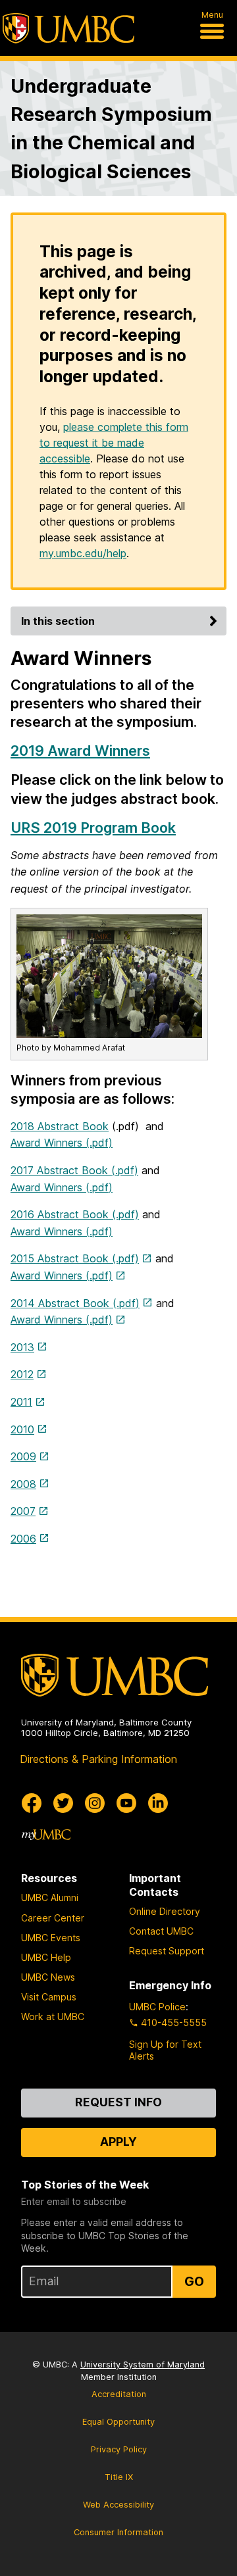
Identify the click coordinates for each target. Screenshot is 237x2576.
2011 (21, 1402)
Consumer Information (118, 2532)
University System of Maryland (143, 2365)
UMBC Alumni (50, 1897)
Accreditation (119, 2394)
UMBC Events (51, 1938)
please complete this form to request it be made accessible (114, 443)
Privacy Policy (119, 2449)
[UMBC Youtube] (126, 1803)
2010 (22, 1429)
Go (194, 2281)
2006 (23, 1539)
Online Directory (165, 1911)
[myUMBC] (46, 1835)
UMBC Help (46, 1957)
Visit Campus (49, 1997)
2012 (22, 1374)
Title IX (119, 2477)
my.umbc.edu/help (83, 553)
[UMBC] (68, 28)
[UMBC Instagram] (95, 1803)
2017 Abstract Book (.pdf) (74, 1170)
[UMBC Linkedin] (158, 1803)
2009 (23, 1456)
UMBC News (48, 1977)
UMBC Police (157, 2007)
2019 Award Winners (80, 751)
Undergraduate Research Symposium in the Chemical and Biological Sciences (111, 129)
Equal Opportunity (118, 2422)
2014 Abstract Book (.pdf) (75, 1303)
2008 (23, 1484)
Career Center (53, 1918)
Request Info (118, 2102)
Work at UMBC (53, 2017)
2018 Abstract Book (60, 1126)
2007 (23, 1511)
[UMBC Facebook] (32, 1803)
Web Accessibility (118, 2505)
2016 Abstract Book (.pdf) (75, 1214)
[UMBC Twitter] (63, 1803)
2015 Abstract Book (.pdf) (75, 1258)
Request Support (167, 1951)
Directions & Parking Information (98, 1759)
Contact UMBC (161, 1931)
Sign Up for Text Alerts (165, 2050)
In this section (58, 621)
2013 (22, 1347)
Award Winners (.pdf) (62, 1143)
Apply (118, 2142)
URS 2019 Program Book (93, 828)
